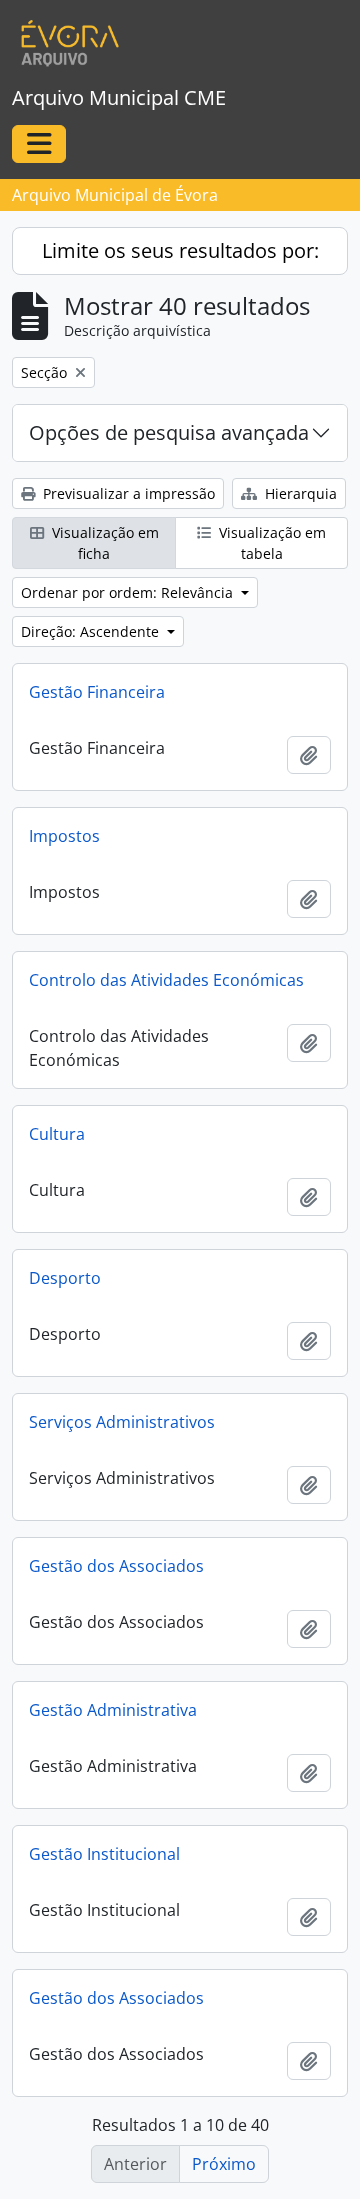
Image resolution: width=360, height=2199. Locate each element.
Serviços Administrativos (122, 1422)
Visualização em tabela (270, 543)
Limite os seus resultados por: (180, 250)
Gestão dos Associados (116, 1566)
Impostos (64, 836)
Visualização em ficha (103, 543)
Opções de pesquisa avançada (169, 432)
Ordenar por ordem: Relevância (129, 592)
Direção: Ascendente (92, 631)
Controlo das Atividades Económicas (166, 980)
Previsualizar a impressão (127, 493)
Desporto (65, 1278)
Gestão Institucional (104, 1854)
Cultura (57, 1134)
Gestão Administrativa (113, 1710)
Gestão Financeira (97, 692)
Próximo (224, 2164)
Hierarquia (299, 493)
